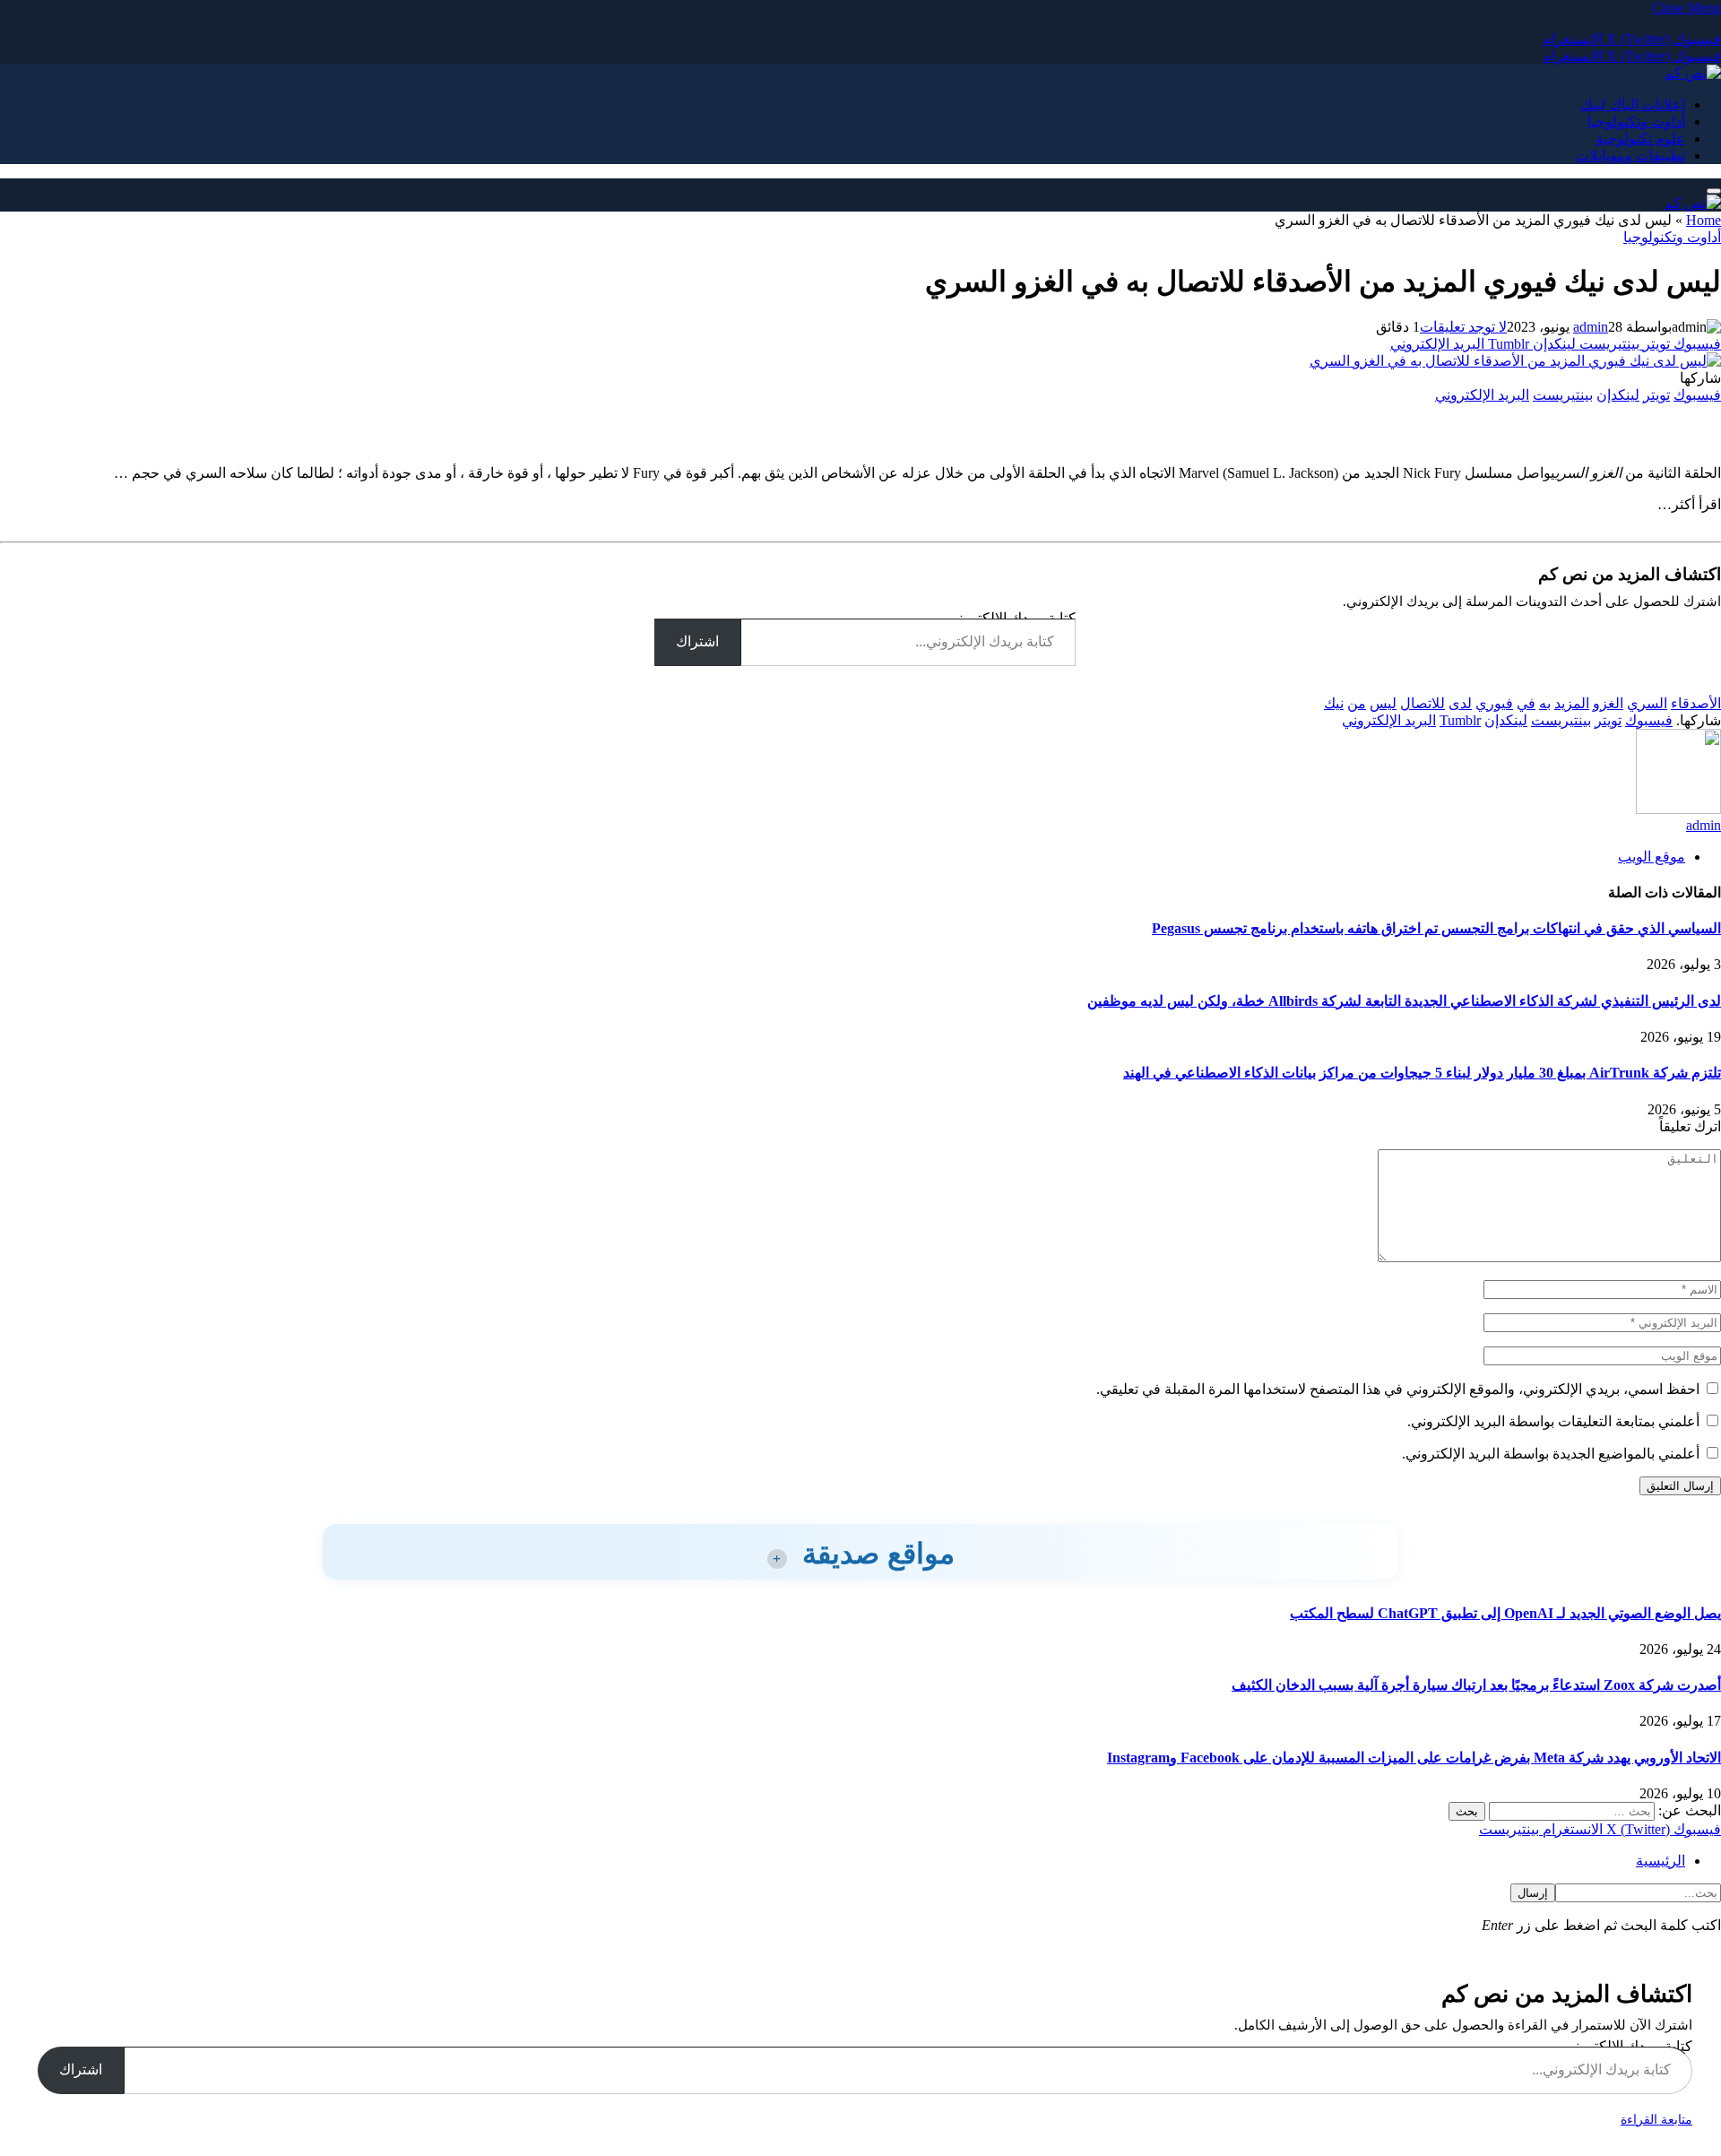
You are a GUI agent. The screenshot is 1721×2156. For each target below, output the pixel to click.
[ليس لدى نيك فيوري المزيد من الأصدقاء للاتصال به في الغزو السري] (1515, 361)
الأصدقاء (1696, 703)
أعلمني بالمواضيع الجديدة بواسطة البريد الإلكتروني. (1551, 1454)
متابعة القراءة (1656, 2120)
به (1545, 703)
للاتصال (1423, 703)
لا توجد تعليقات (1463, 327)
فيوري (1494, 703)
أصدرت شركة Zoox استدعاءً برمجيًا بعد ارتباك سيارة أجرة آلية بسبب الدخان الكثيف (1476, 1685)
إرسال (1533, 1893)
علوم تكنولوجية (1640, 139)
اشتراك (697, 641)
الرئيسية (1660, 1861)
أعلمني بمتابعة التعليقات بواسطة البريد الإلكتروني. (1553, 1421)
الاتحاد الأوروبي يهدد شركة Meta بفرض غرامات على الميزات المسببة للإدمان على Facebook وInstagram (1414, 1758)
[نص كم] (1693, 73)
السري (1647, 703)
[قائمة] (1714, 191)
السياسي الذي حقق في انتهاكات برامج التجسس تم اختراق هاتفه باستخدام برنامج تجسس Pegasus (1436, 928)
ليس (1383, 703)
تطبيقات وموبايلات (1630, 156)
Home (1704, 220)
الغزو (1608, 703)
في (1526, 703)
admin (1591, 327)
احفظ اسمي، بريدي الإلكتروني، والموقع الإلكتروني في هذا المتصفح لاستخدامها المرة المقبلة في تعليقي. (1398, 1389)
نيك (1334, 703)
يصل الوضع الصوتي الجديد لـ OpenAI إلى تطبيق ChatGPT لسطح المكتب (1505, 1613)
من (1357, 703)
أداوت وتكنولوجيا (1636, 121)
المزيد (1572, 703)
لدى (1460, 703)
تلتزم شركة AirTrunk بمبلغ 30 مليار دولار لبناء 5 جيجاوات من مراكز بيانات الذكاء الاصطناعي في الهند (1422, 1073)
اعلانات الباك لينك (1633, 104)
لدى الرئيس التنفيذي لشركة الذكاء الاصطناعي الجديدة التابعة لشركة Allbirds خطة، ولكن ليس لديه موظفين (1404, 1001)
